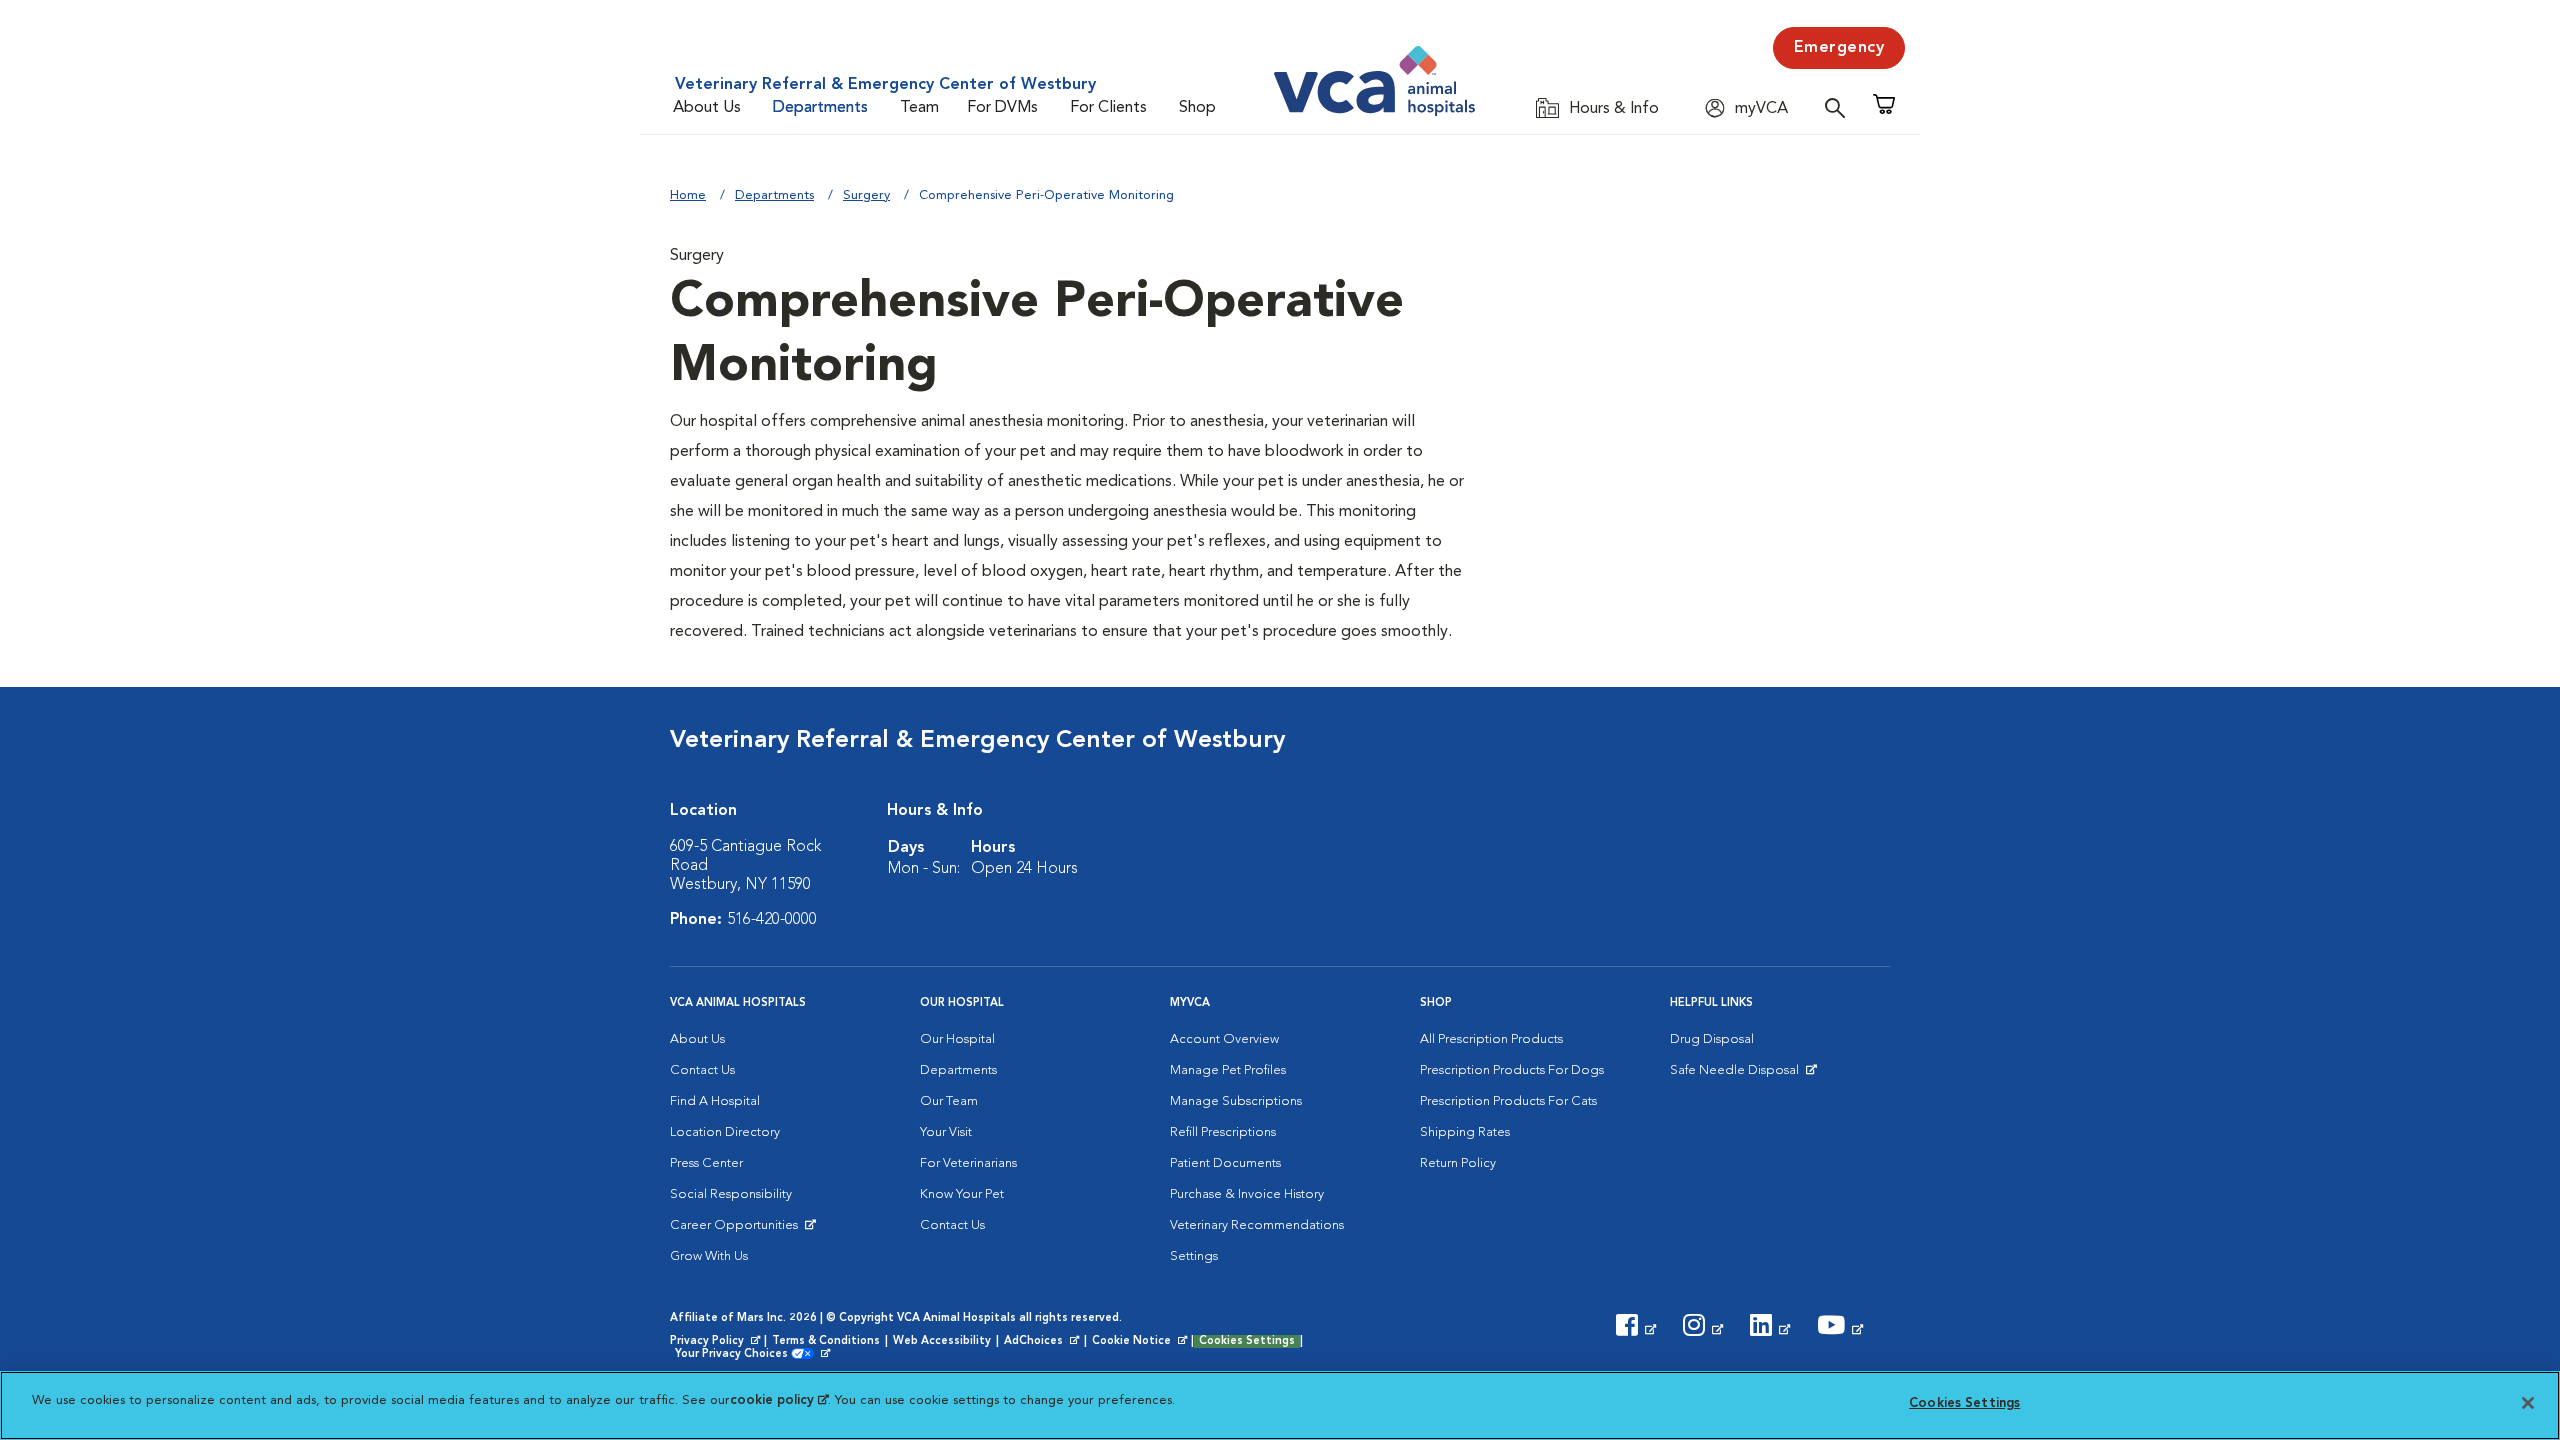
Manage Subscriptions (1236, 1101)
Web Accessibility (942, 1341)
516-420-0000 (772, 920)
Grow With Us (709, 1256)
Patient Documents (1225, 1163)
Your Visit (946, 1132)
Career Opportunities (737, 1230)
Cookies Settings (1247, 1341)
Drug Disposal (1712, 1039)
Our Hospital (957, 1039)
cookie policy (779, 1400)
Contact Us (702, 1070)
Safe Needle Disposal (1737, 1075)
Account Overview (1224, 1039)
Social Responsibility (731, 1194)
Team (919, 108)
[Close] (2528, 1403)
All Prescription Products (1491, 1039)
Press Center (706, 1163)
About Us (707, 108)
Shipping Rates (1465, 1132)
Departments (820, 108)
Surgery (866, 195)
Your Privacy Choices (736, 1355)
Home (688, 195)
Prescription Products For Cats (1508, 1101)
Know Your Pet (962, 1194)
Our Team (949, 1101)
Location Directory (725, 1132)
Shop (1197, 108)
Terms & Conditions (826, 1341)
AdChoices (1043, 1342)
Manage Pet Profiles (1228, 1070)
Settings (1194, 1256)
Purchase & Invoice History (1247, 1194)
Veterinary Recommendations (1257, 1225)
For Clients (1108, 108)
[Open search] (1840, 107)
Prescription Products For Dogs (1512, 1070)
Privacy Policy (717, 1342)
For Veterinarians (968, 1163)
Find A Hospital (715, 1101)
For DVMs (1002, 108)
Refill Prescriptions (1223, 1132)
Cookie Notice (1141, 1342)
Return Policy (1458, 1163)
